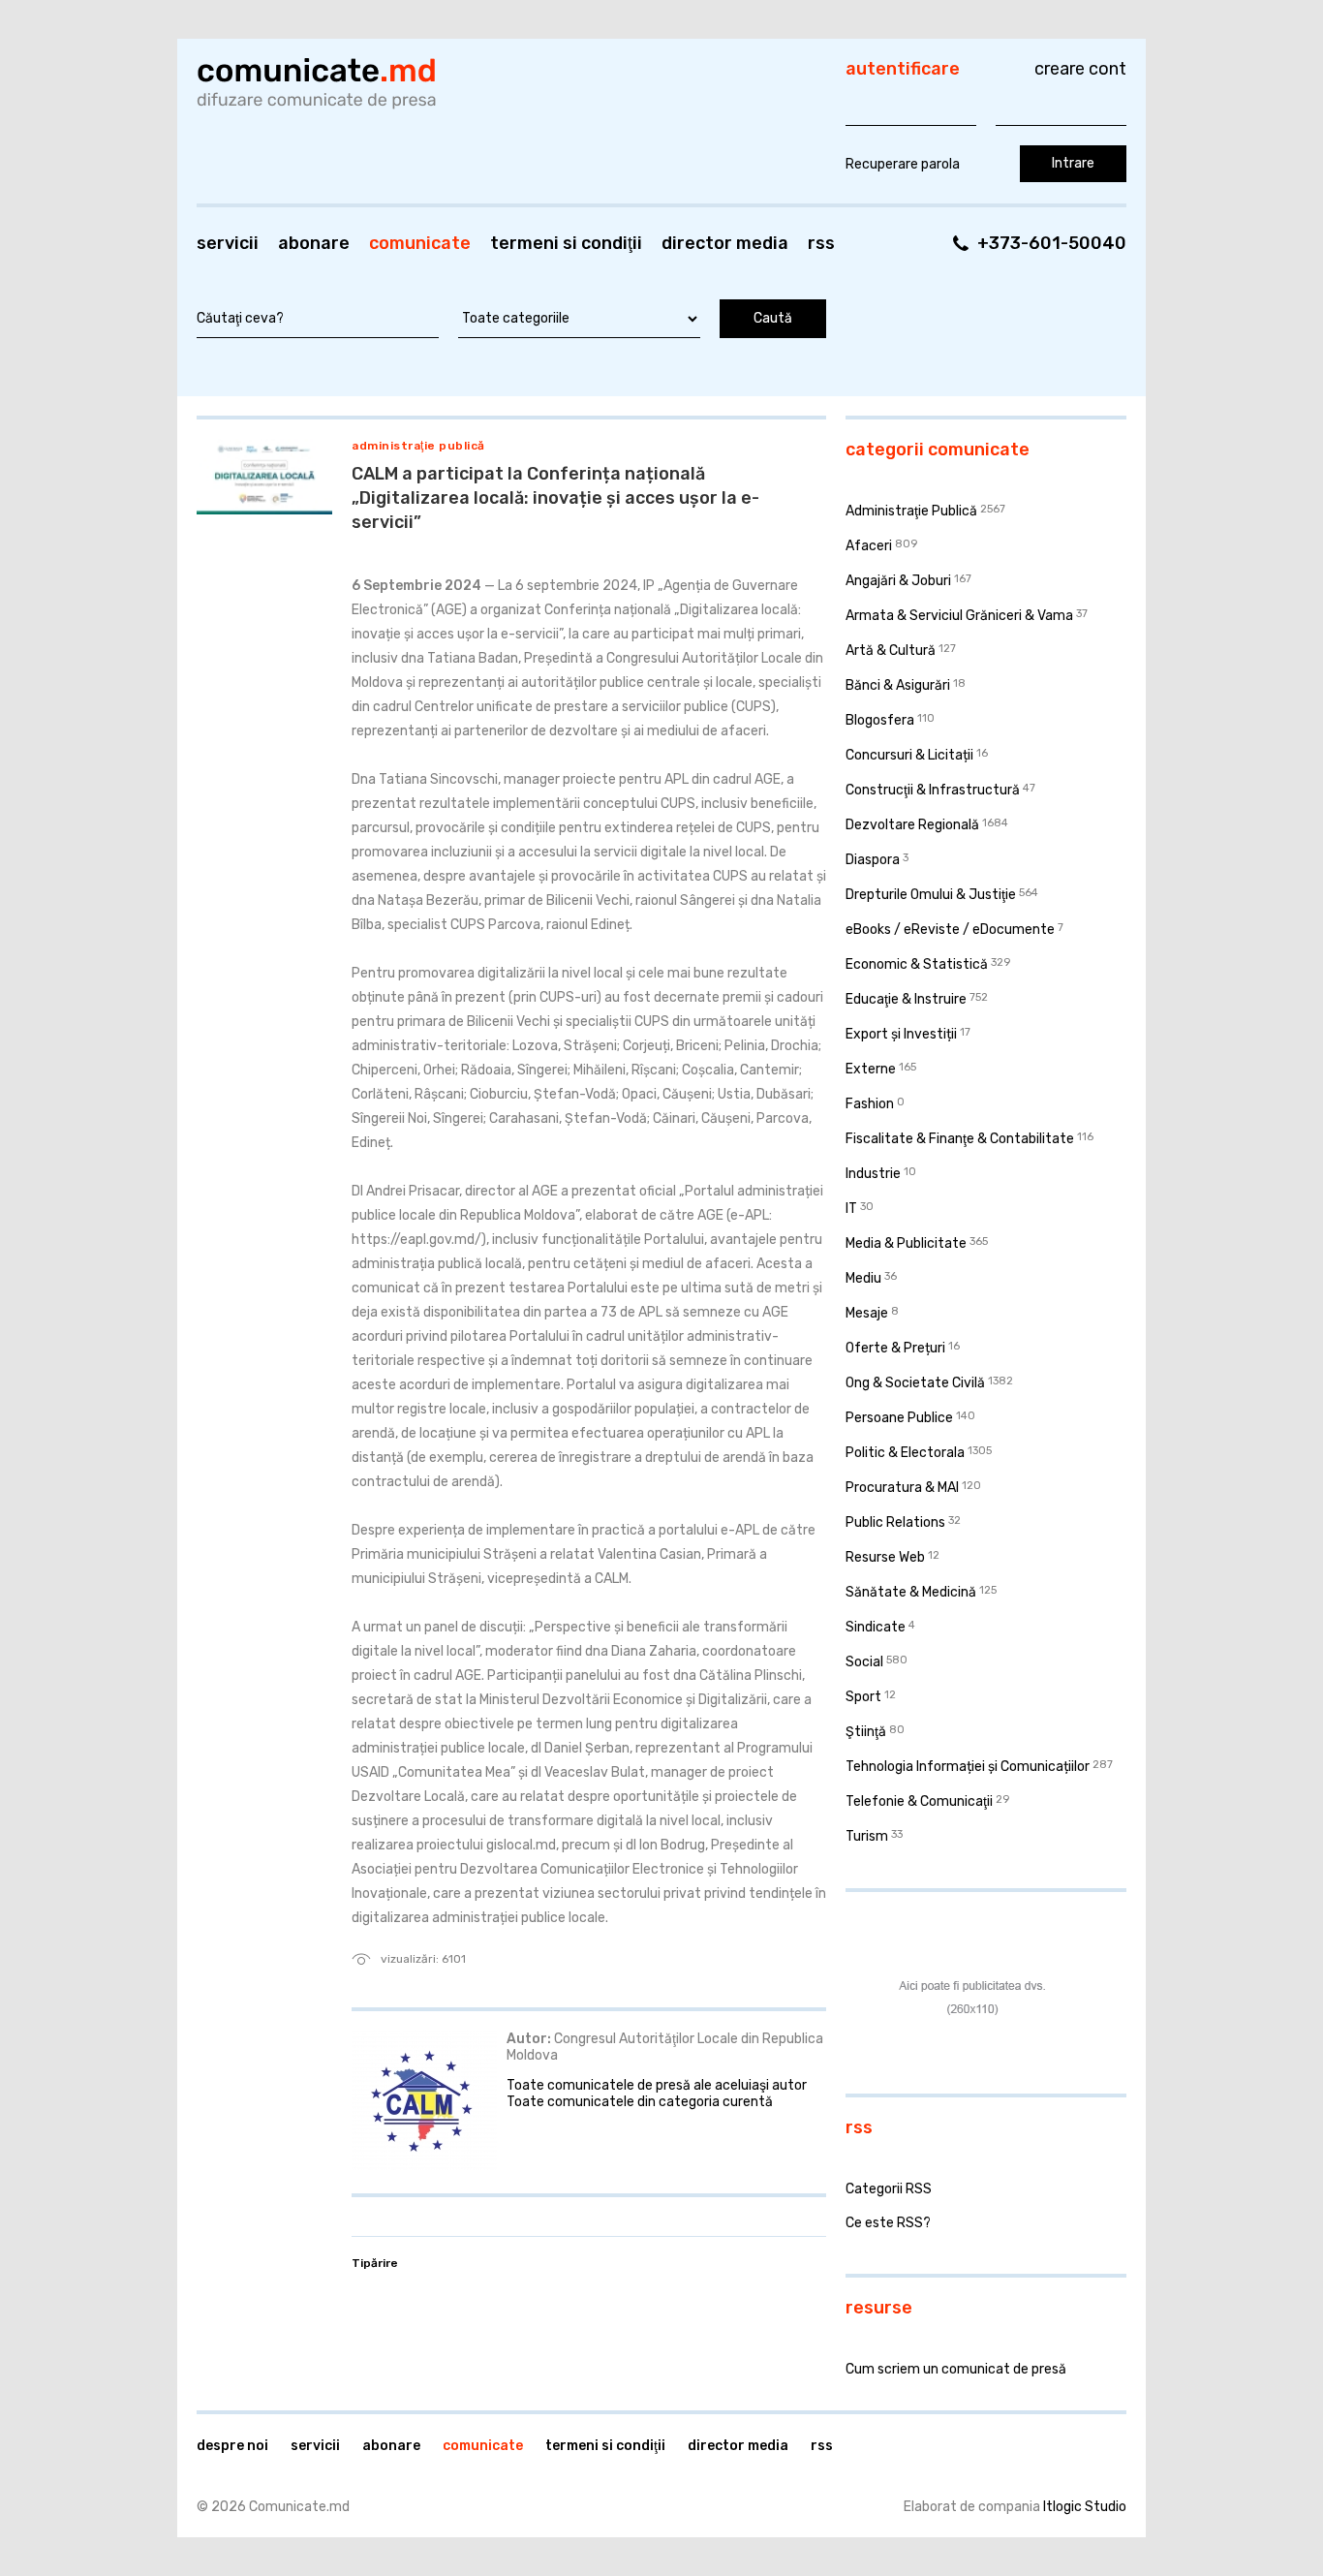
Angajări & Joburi (898, 581)
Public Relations (895, 1522)
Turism (867, 1836)
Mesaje (867, 1313)
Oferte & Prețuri (895, 1348)
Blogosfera (880, 720)
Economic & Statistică (917, 964)
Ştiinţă (866, 1732)
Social (864, 1662)
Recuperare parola (903, 164)
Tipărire (375, 2263)
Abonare (314, 243)
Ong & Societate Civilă (915, 1383)
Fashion (870, 1104)
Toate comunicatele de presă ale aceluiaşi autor (657, 2085)
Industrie (873, 1174)
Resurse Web (885, 1557)
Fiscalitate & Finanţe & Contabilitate (960, 1139)
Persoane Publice (899, 1418)
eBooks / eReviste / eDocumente (950, 930)
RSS (821, 243)
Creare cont (1080, 69)
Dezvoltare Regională (912, 825)
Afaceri (869, 546)
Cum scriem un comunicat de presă (956, 2369)
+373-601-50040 (1052, 243)
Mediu (863, 1278)
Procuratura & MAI (902, 1488)
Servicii (228, 243)
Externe (871, 1069)
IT (851, 1209)
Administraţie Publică (418, 446)
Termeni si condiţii (566, 243)
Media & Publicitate (906, 1243)
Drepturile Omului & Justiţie (931, 895)
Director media (725, 243)
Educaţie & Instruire (906, 999)
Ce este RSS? (888, 2223)
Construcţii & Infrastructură (933, 790)
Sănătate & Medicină (911, 1592)
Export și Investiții (901, 1034)
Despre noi (232, 2446)
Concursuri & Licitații (909, 755)
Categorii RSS (889, 2189)
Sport (863, 1697)
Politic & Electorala (905, 1453)
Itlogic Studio (1085, 2507)
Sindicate (876, 1627)
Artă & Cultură (891, 651)
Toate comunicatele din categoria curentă (640, 2102)
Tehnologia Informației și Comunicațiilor (968, 1767)
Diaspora (873, 860)
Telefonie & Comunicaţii (919, 1801)
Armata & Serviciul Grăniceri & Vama (959, 616)
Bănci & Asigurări (898, 685)
